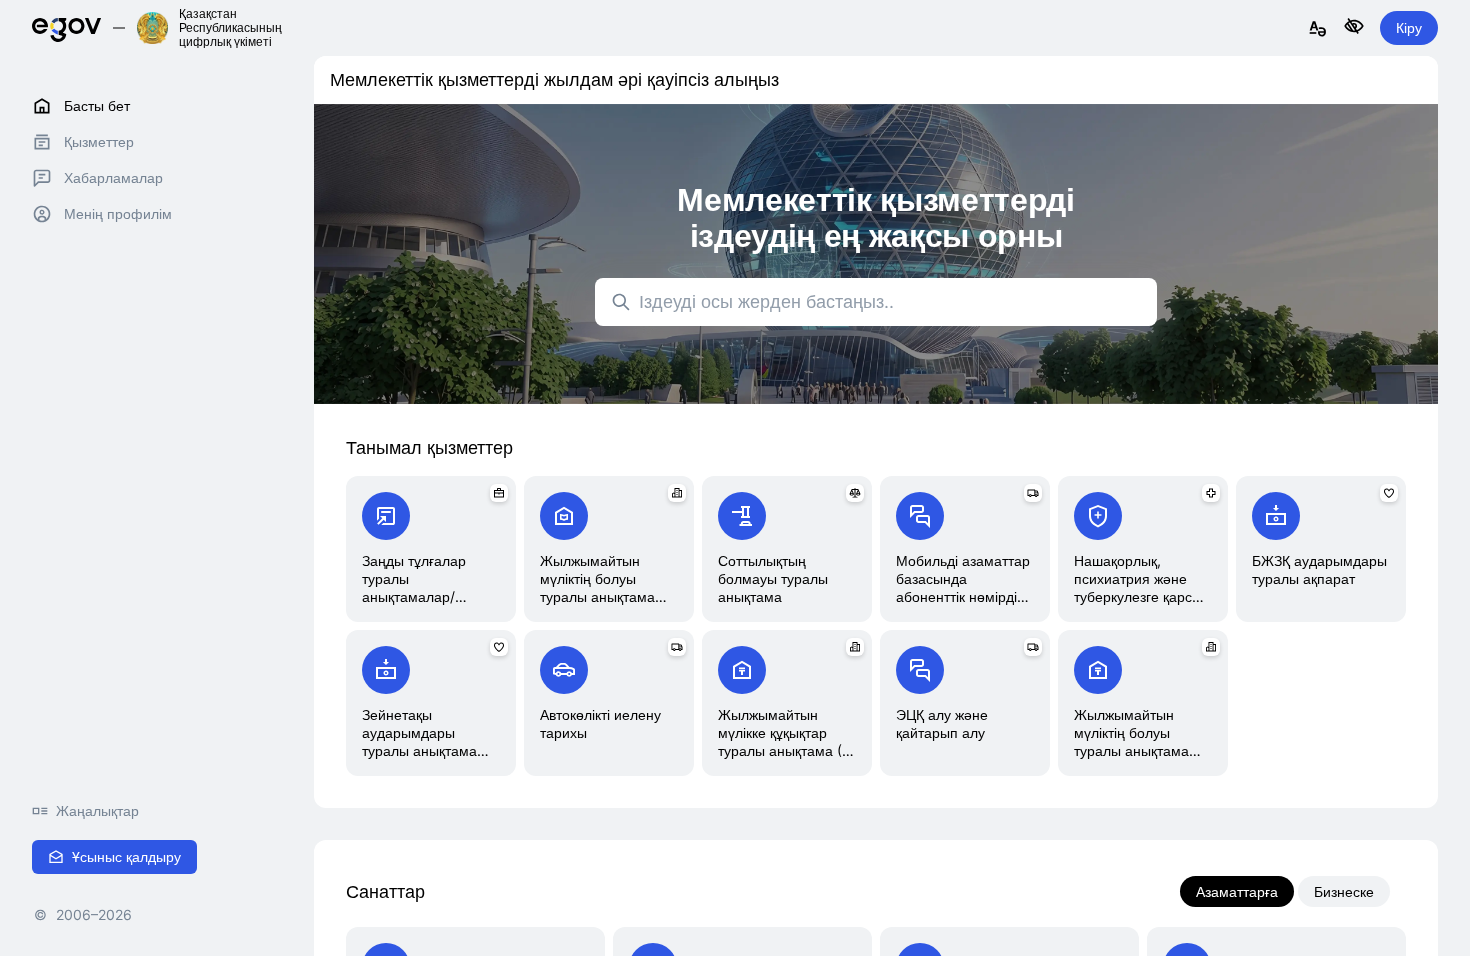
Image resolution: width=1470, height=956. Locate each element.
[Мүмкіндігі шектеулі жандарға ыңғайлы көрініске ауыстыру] (1354, 27)
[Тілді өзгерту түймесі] (1318, 29)
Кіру (1409, 27)
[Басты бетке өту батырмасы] (66, 27)
